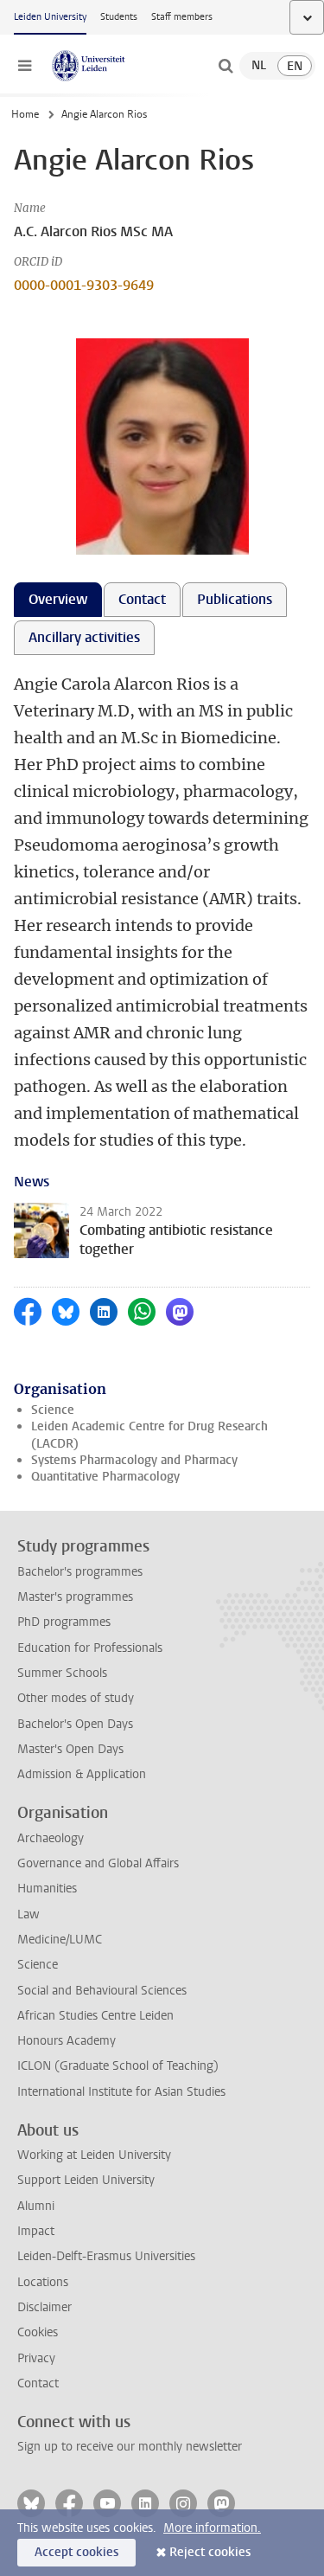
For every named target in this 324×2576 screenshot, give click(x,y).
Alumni (36, 2206)
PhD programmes (64, 1622)
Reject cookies (210, 2552)
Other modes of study (76, 1698)
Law (29, 1914)
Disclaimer (44, 2307)
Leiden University (50, 17)
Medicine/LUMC (60, 1940)
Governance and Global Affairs (98, 1863)
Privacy (36, 2358)
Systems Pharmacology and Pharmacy (134, 1460)
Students (119, 17)
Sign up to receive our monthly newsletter (130, 2447)
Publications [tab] (235, 599)
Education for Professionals (90, 1648)
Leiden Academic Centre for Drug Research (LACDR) (149, 1435)
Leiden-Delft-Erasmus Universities (106, 2256)
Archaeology (51, 1838)
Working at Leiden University (94, 2155)
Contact (38, 2383)
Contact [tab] (142, 599)
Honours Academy (67, 2041)
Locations (43, 2282)
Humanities (47, 1889)
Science (53, 1410)
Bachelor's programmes (80, 1572)
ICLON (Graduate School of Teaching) (118, 2066)
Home (25, 114)
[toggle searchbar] (226, 66)
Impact (36, 2231)
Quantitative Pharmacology (105, 1477)
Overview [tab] (58, 599)
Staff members (182, 17)
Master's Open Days (70, 1749)
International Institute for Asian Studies (121, 2092)
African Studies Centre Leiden (95, 2016)
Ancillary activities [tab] (84, 637)
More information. (212, 2528)
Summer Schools (62, 1673)
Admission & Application (82, 1774)
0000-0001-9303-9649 (84, 285)
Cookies (38, 2332)
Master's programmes (75, 1597)
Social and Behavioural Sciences (102, 1991)
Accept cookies (76, 2552)
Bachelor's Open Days (75, 1724)
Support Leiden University (86, 2180)
